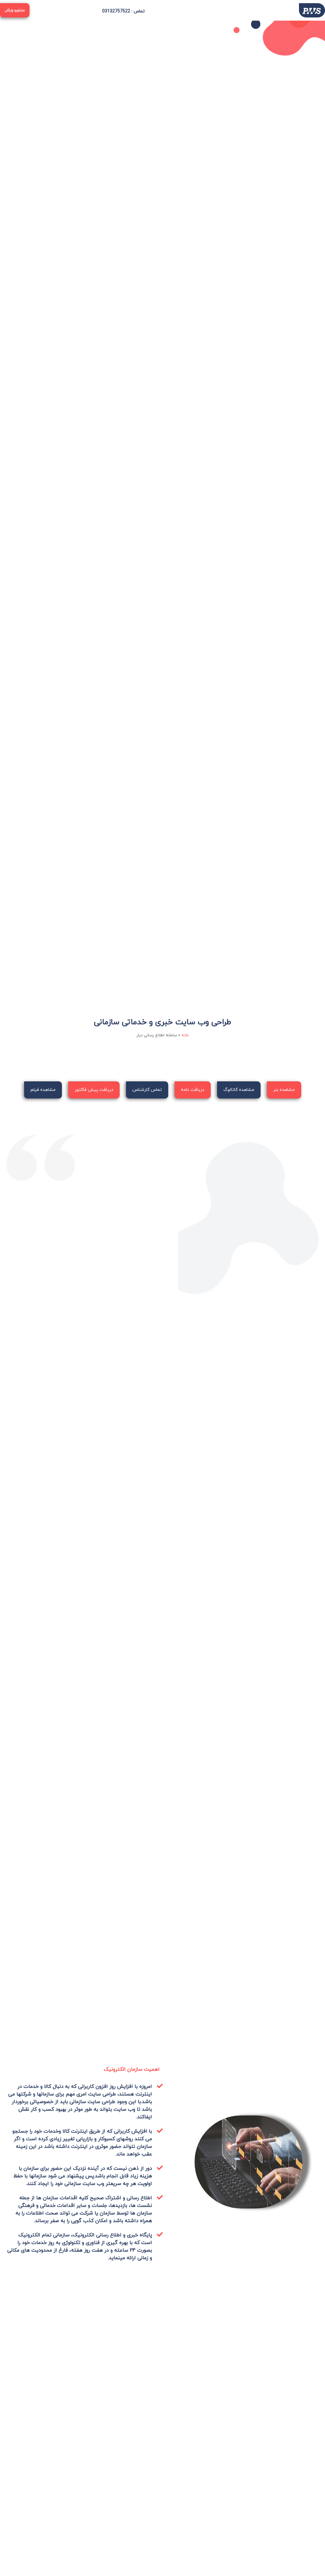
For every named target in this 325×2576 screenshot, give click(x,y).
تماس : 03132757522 (123, 11)
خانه (185, 1035)
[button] (222, 10)
